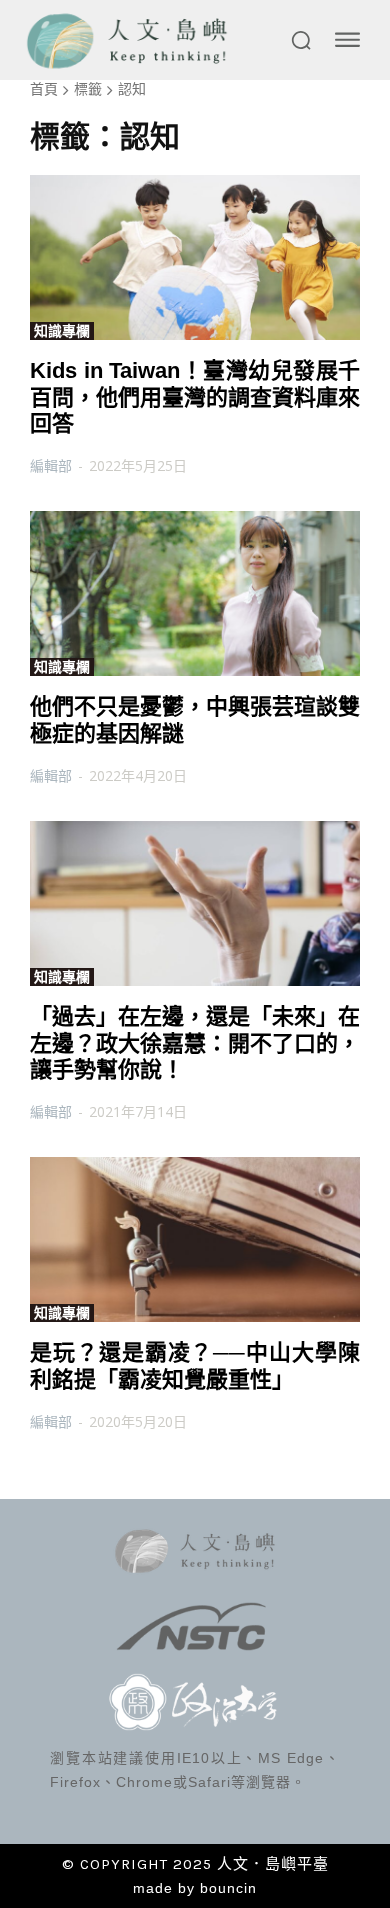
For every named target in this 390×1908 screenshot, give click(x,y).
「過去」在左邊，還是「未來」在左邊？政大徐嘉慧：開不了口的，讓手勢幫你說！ (195, 1043)
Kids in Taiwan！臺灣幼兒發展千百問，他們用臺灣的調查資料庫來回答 (195, 397)
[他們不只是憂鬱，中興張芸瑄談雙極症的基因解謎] (195, 593)
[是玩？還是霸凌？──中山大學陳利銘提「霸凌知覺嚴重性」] (195, 1239)
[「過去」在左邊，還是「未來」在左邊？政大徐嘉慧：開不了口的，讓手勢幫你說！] (195, 903)
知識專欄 (62, 331)
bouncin (228, 1888)
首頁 (44, 88)
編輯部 (51, 465)
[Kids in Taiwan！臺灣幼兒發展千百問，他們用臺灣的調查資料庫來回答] (195, 257)
